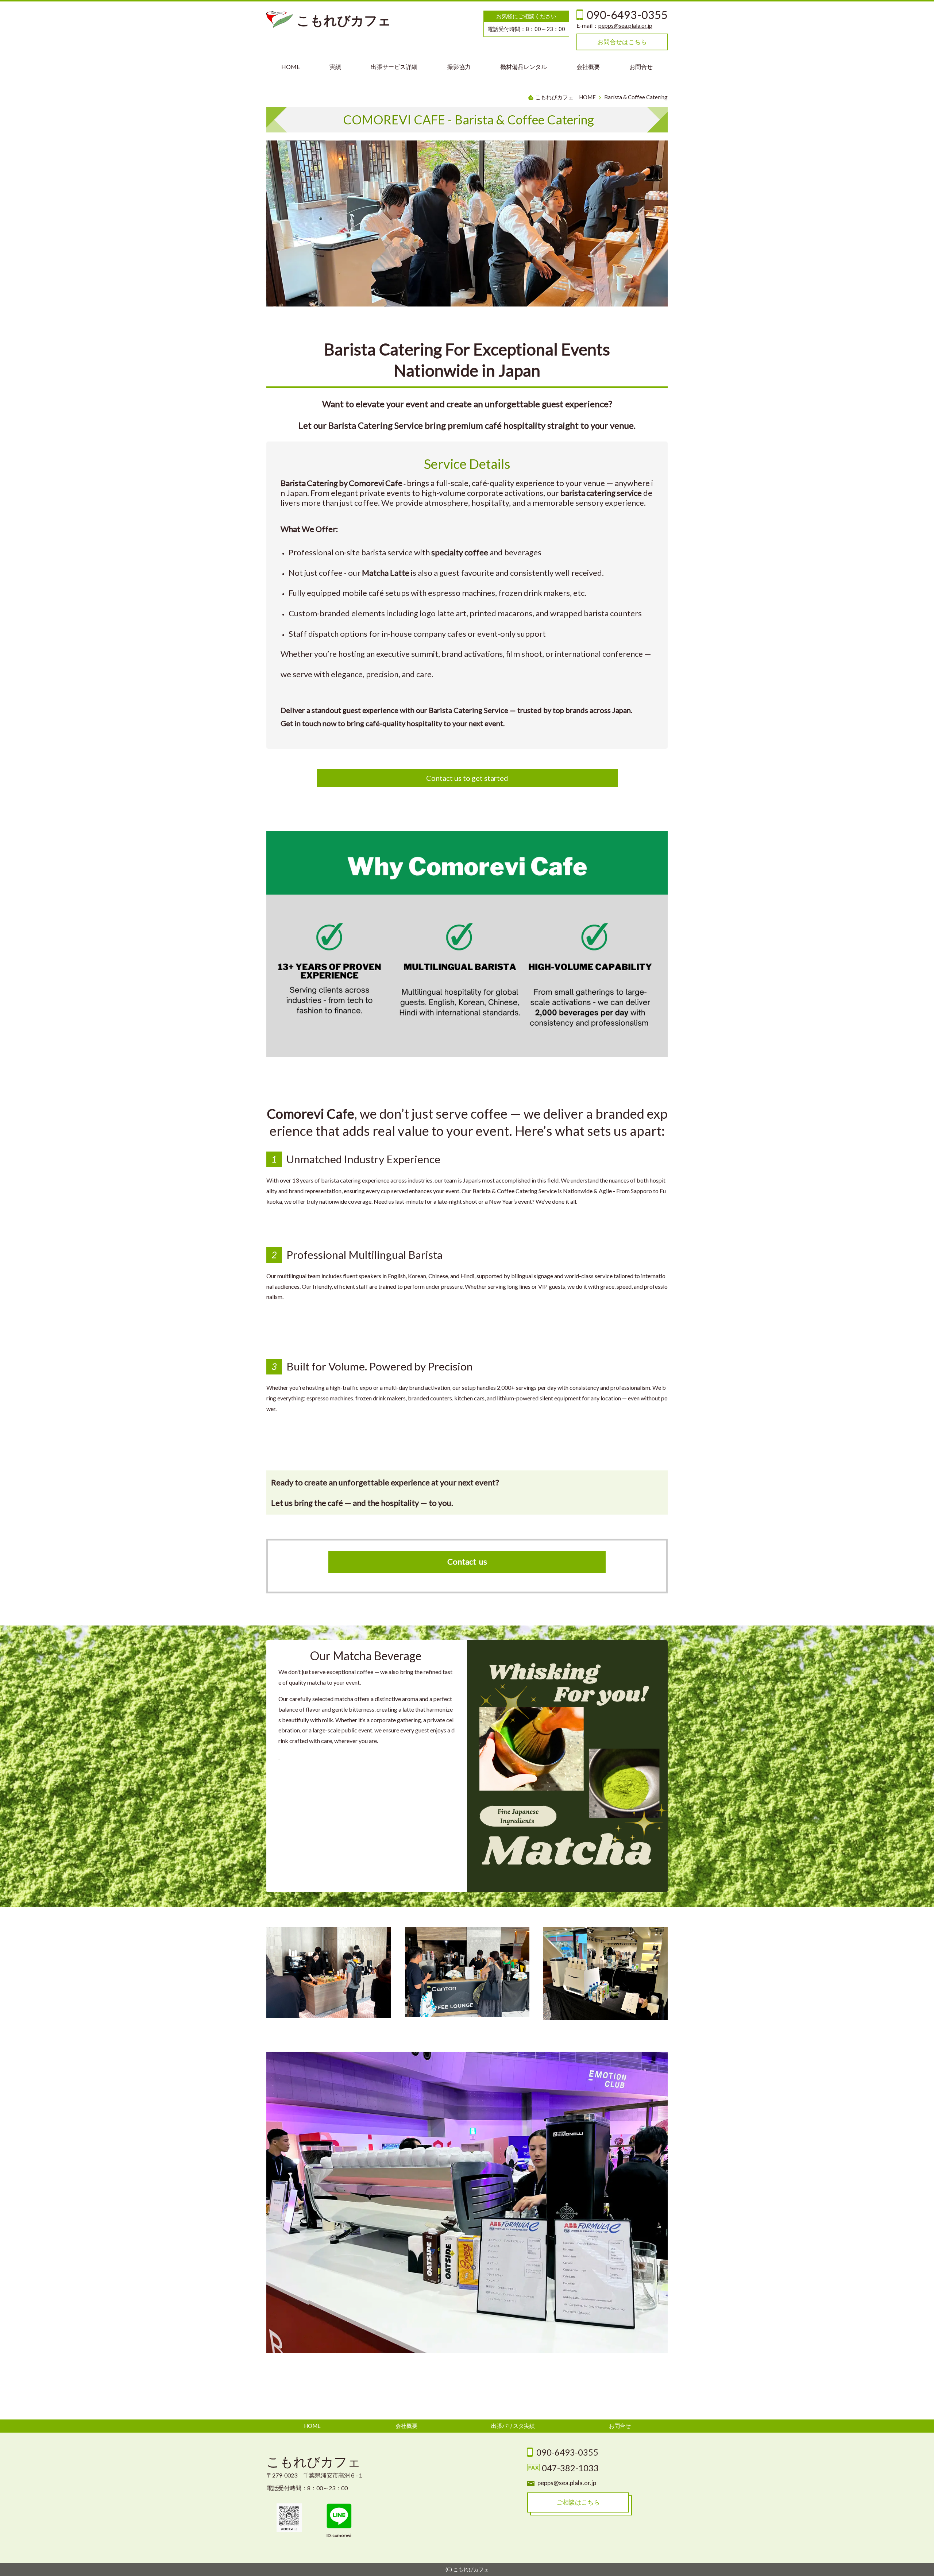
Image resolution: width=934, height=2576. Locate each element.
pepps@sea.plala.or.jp (625, 25)
